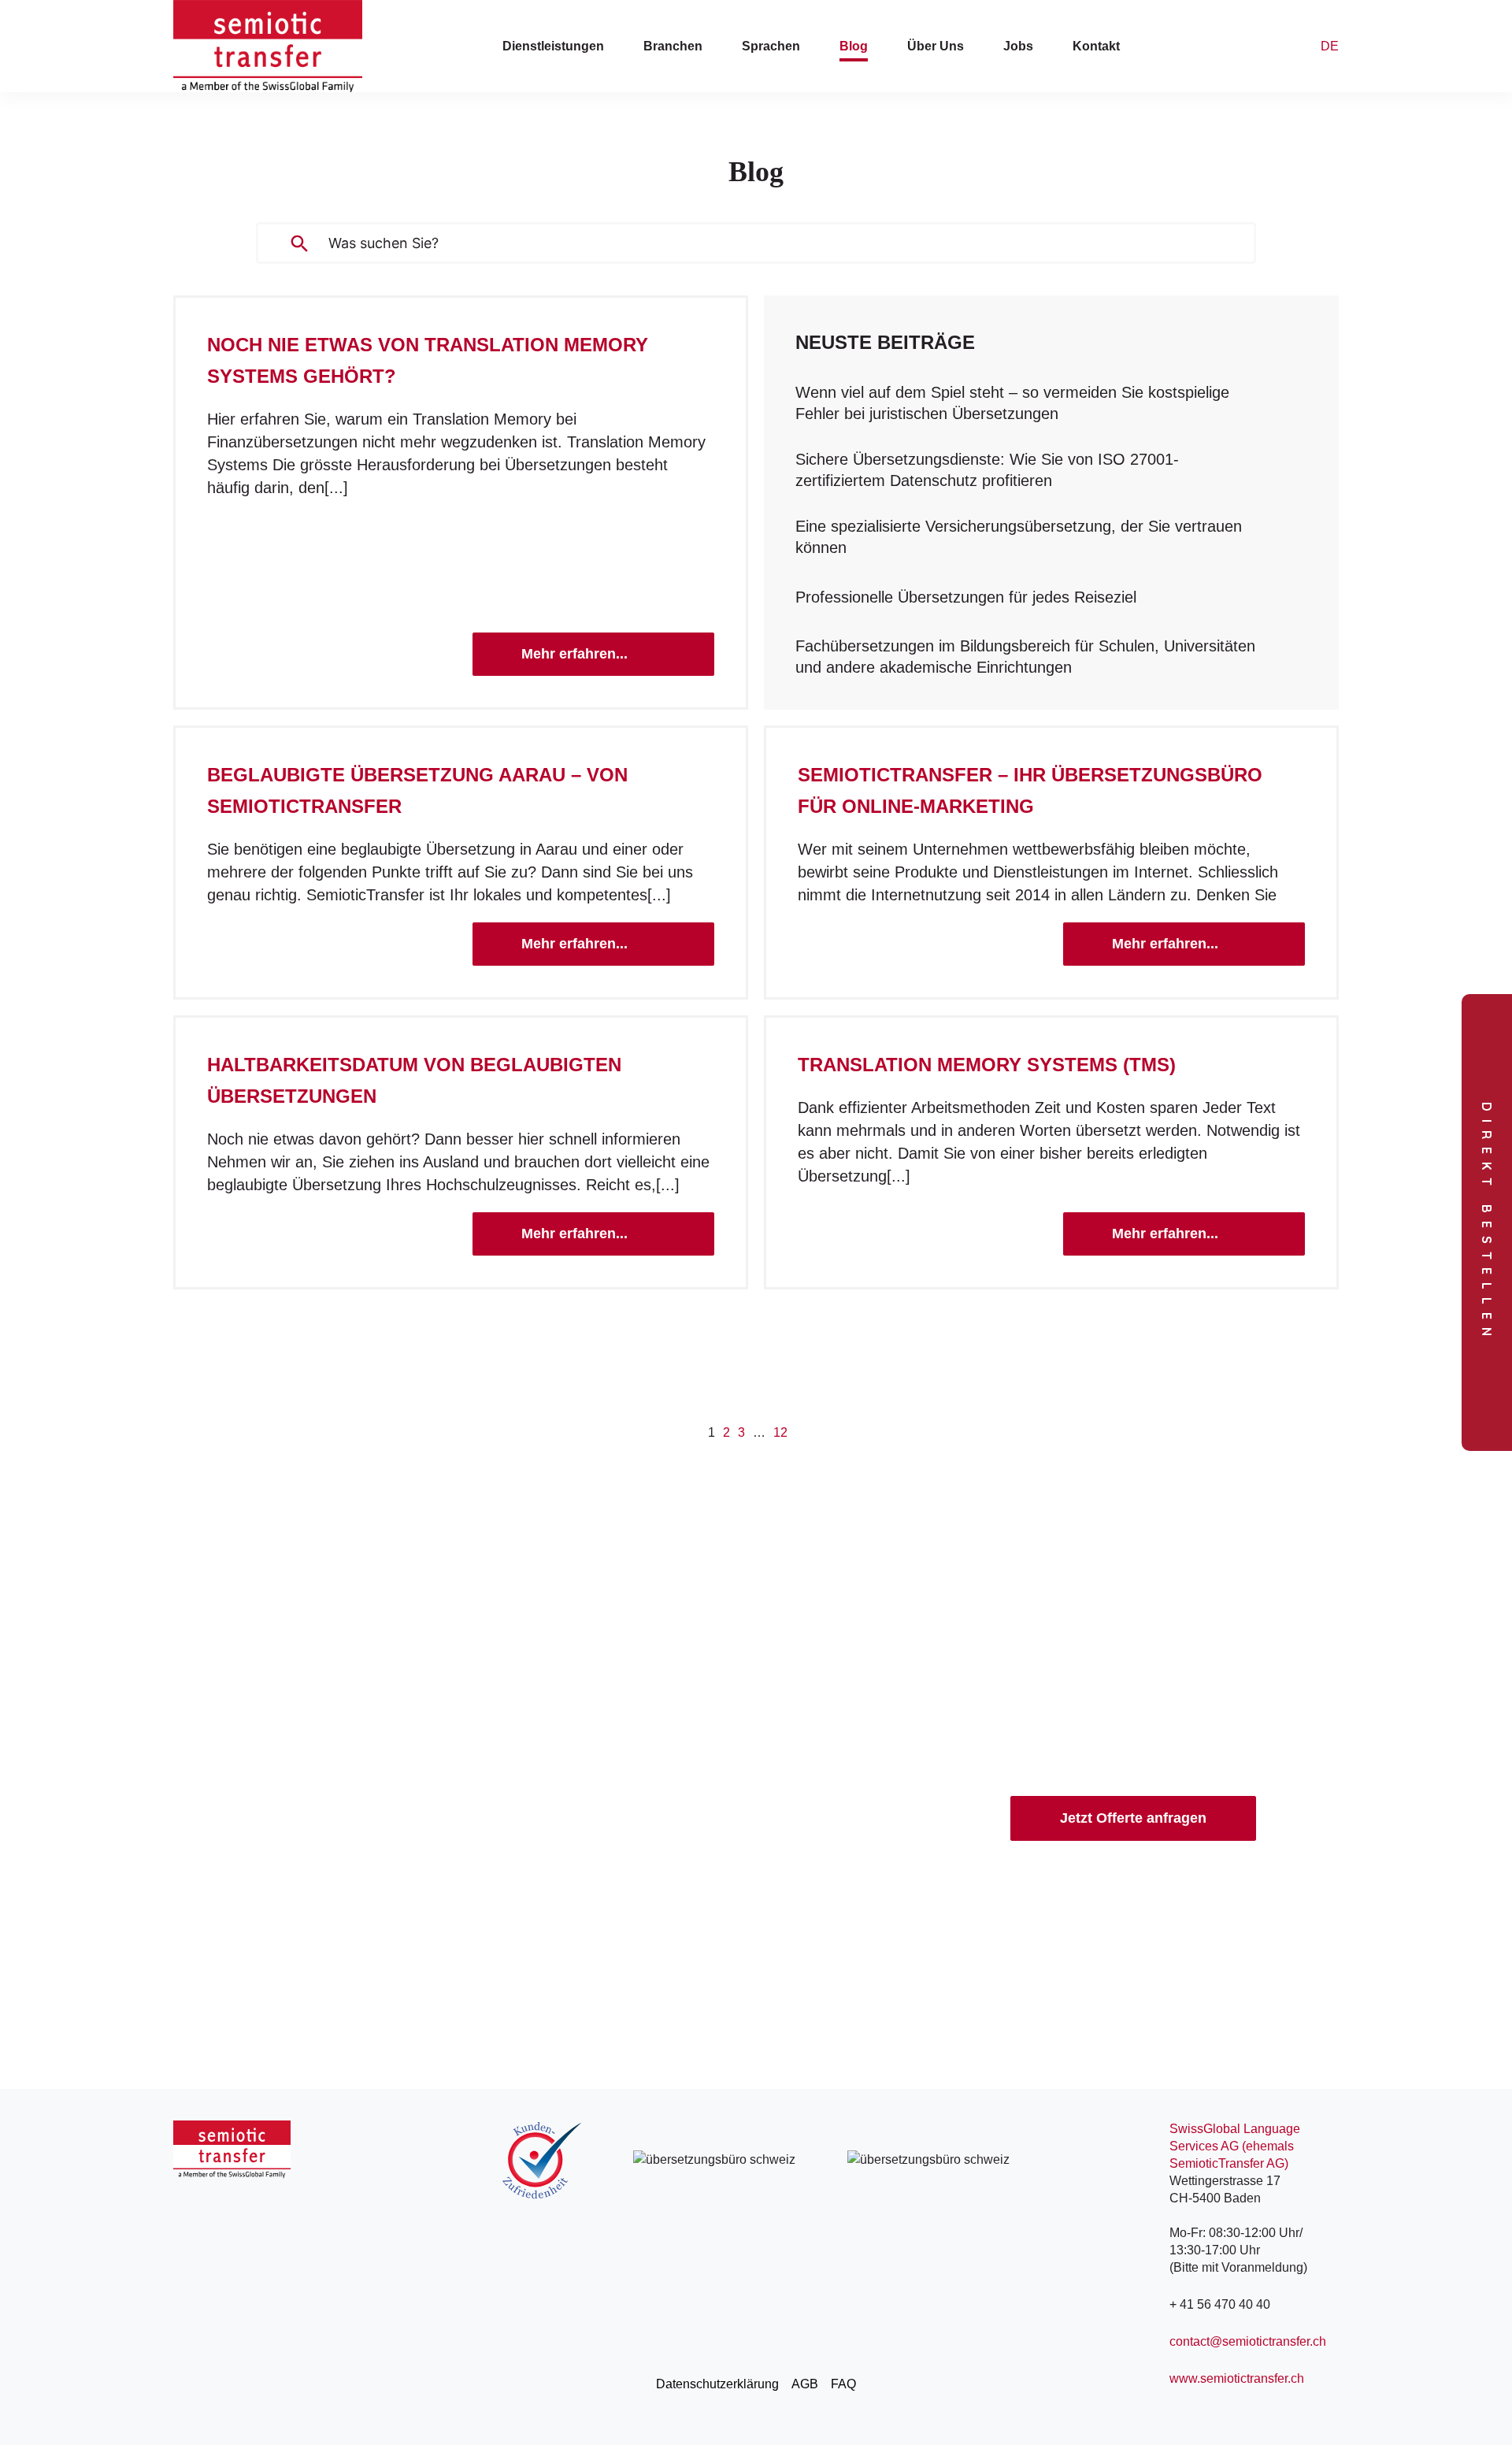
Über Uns (936, 46)
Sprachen (771, 46)
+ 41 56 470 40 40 (1220, 2304)
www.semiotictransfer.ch (1237, 2378)
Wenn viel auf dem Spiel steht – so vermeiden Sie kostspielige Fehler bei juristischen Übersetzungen (1012, 403)
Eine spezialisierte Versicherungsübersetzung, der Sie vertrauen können (1019, 537)
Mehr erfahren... (574, 654)
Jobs (1018, 46)
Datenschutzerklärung (717, 2384)
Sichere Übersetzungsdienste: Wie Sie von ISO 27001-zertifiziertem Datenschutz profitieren (987, 470)
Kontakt (1096, 46)
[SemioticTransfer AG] (268, 46)
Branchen (673, 46)
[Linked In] (192, 2394)
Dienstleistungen (553, 46)
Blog (854, 46)
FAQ (843, 2384)
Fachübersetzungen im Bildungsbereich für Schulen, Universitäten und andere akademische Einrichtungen (1025, 657)
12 (780, 1432)
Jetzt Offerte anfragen (1133, 1818)
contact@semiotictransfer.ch (1248, 2341)
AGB (805, 2384)
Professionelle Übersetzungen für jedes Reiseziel (966, 597)
